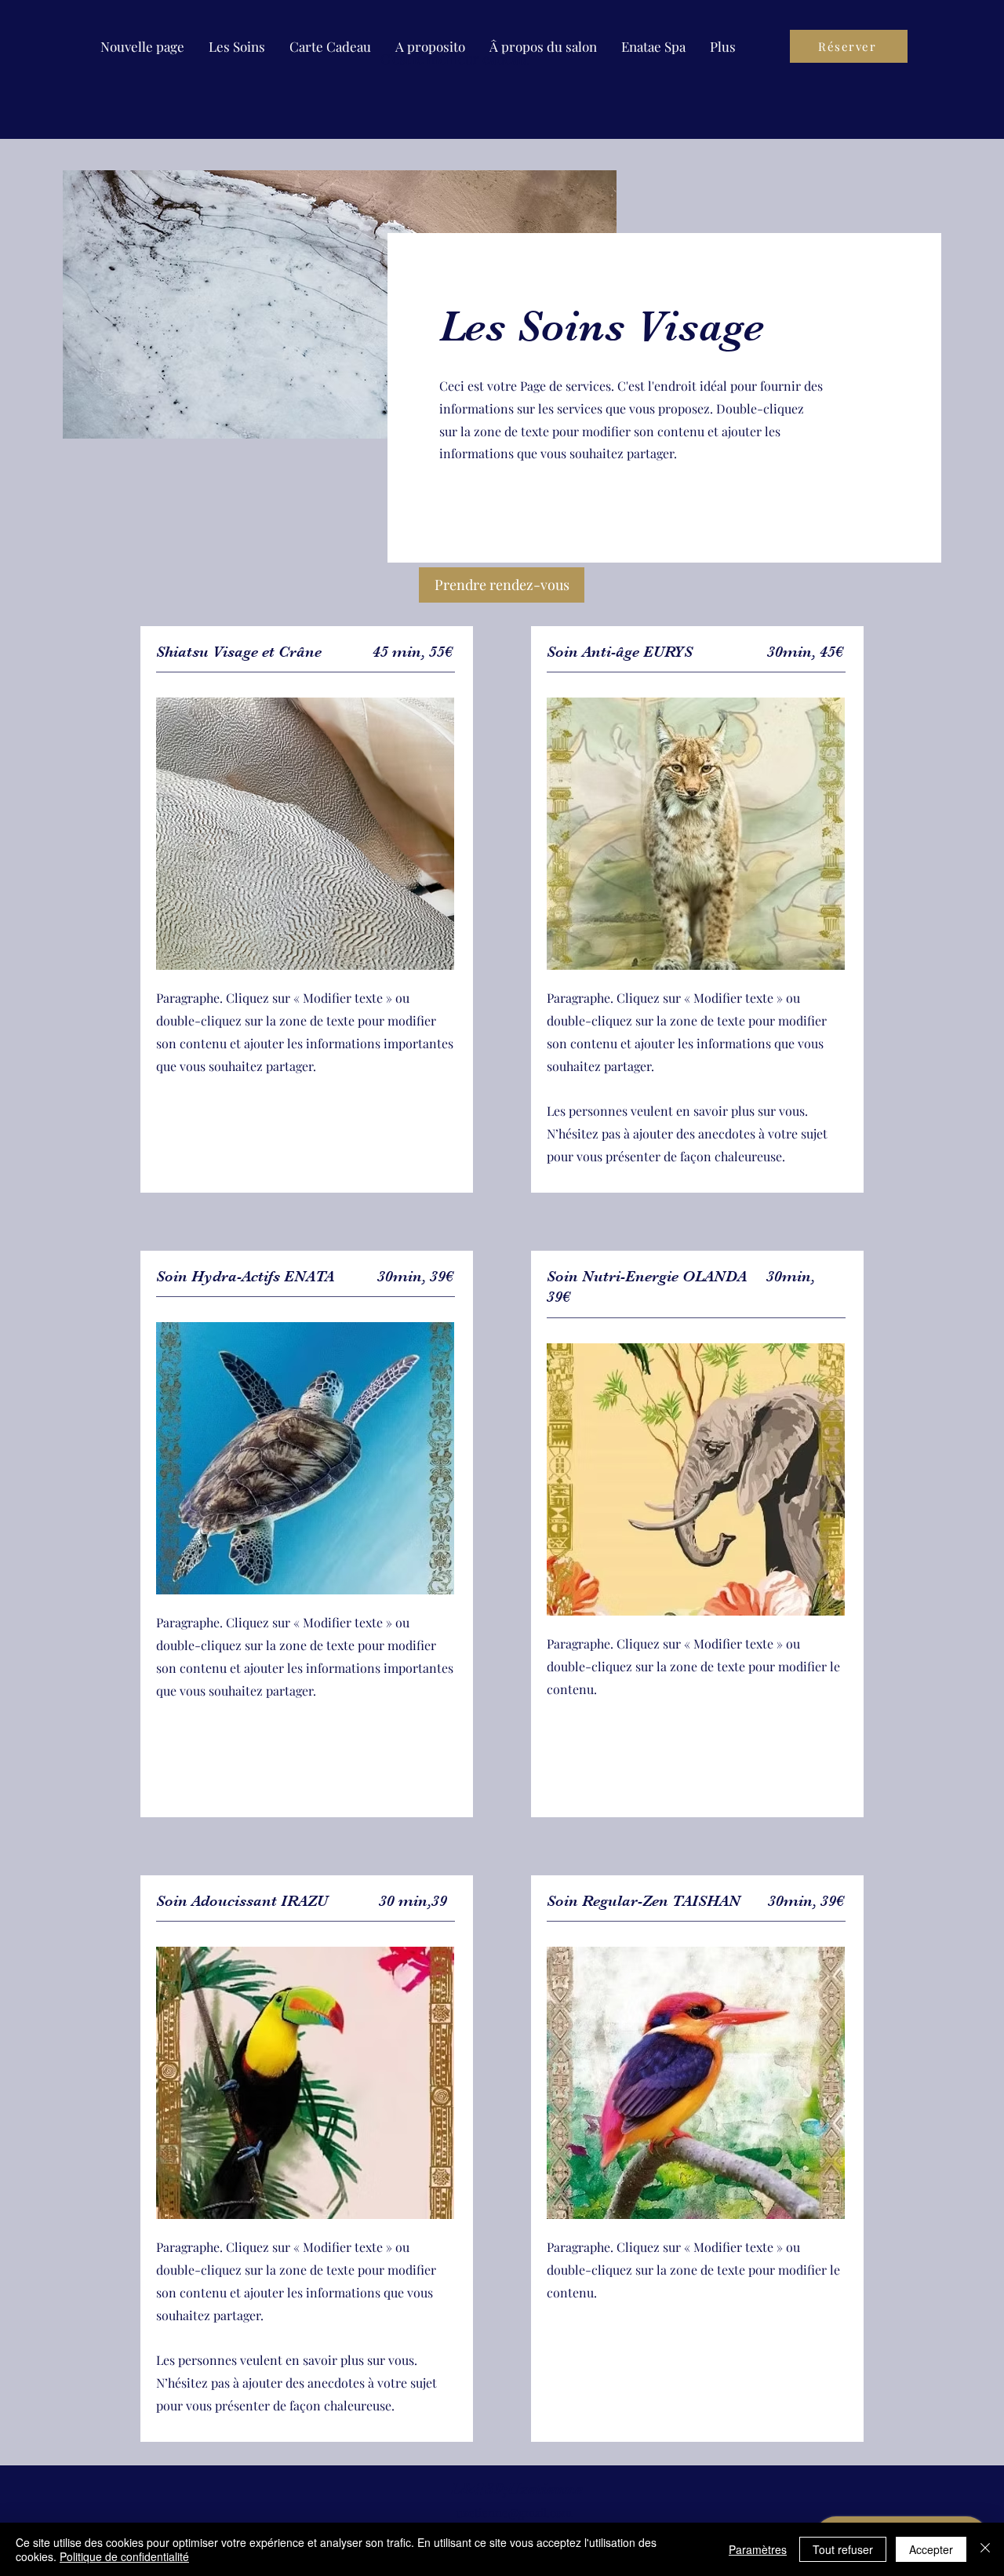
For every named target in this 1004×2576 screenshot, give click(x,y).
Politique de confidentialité (124, 2556)
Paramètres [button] (758, 2549)
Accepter (931, 2549)
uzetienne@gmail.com (514, 2512)
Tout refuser (843, 2549)
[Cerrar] (985, 2549)
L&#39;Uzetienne (517, 2489)
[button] (237, 46)
